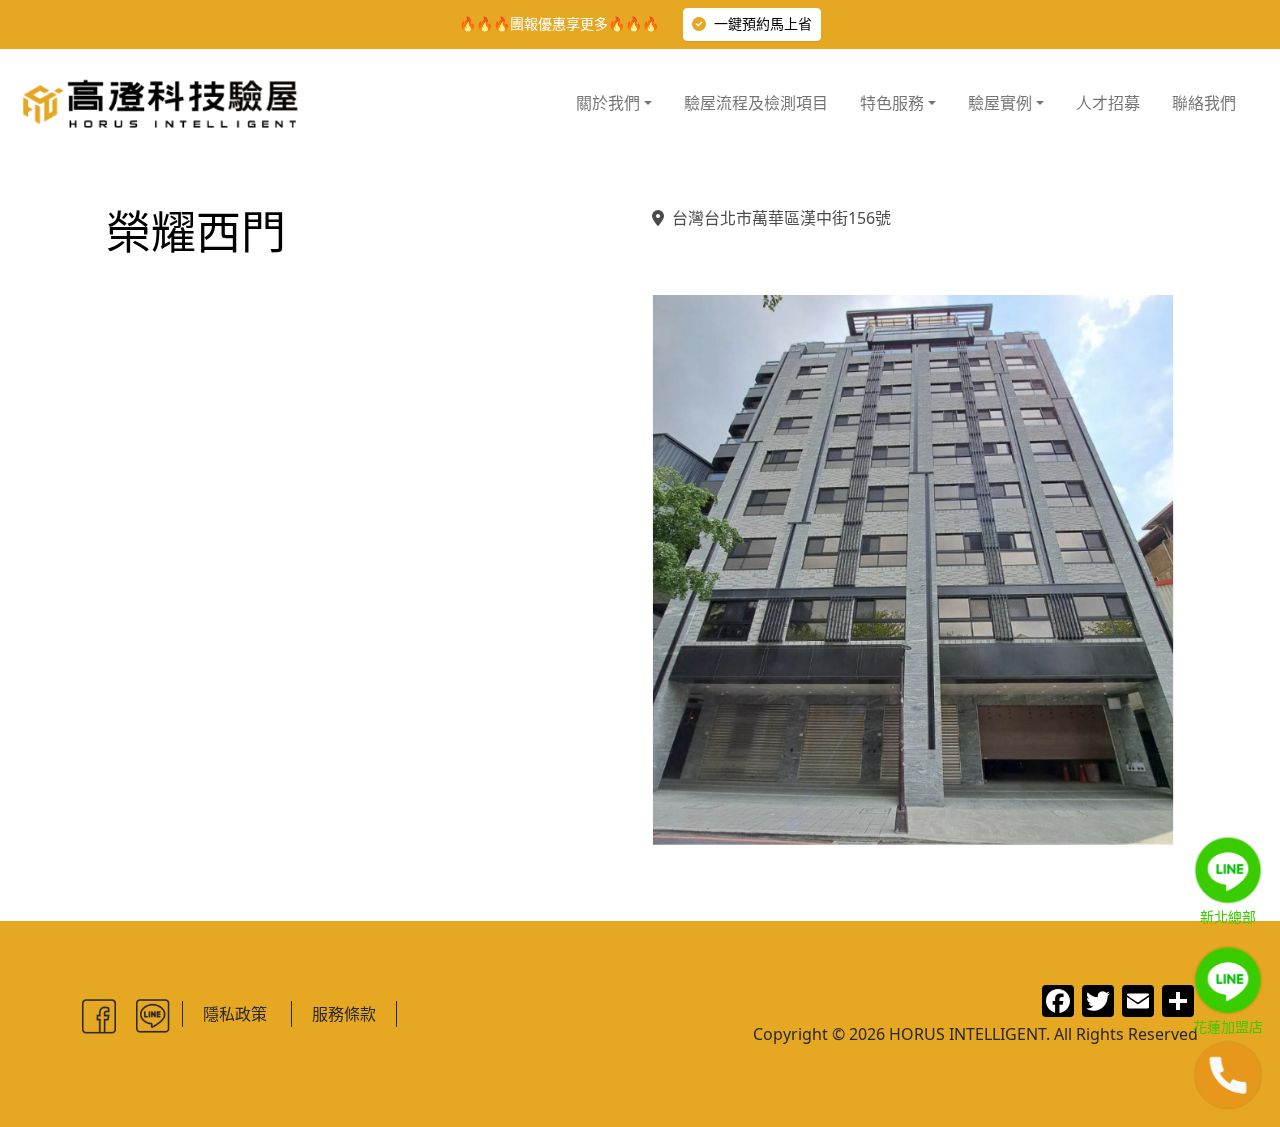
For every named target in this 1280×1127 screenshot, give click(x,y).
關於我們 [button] (608, 103)
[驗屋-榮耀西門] (913, 570)
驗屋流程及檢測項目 (756, 103)
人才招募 (1108, 103)
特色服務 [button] (892, 103)
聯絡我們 (1204, 103)
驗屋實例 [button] (1000, 103)
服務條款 (344, 1014)
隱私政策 (235, 1014)
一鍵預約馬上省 (763, 23)
